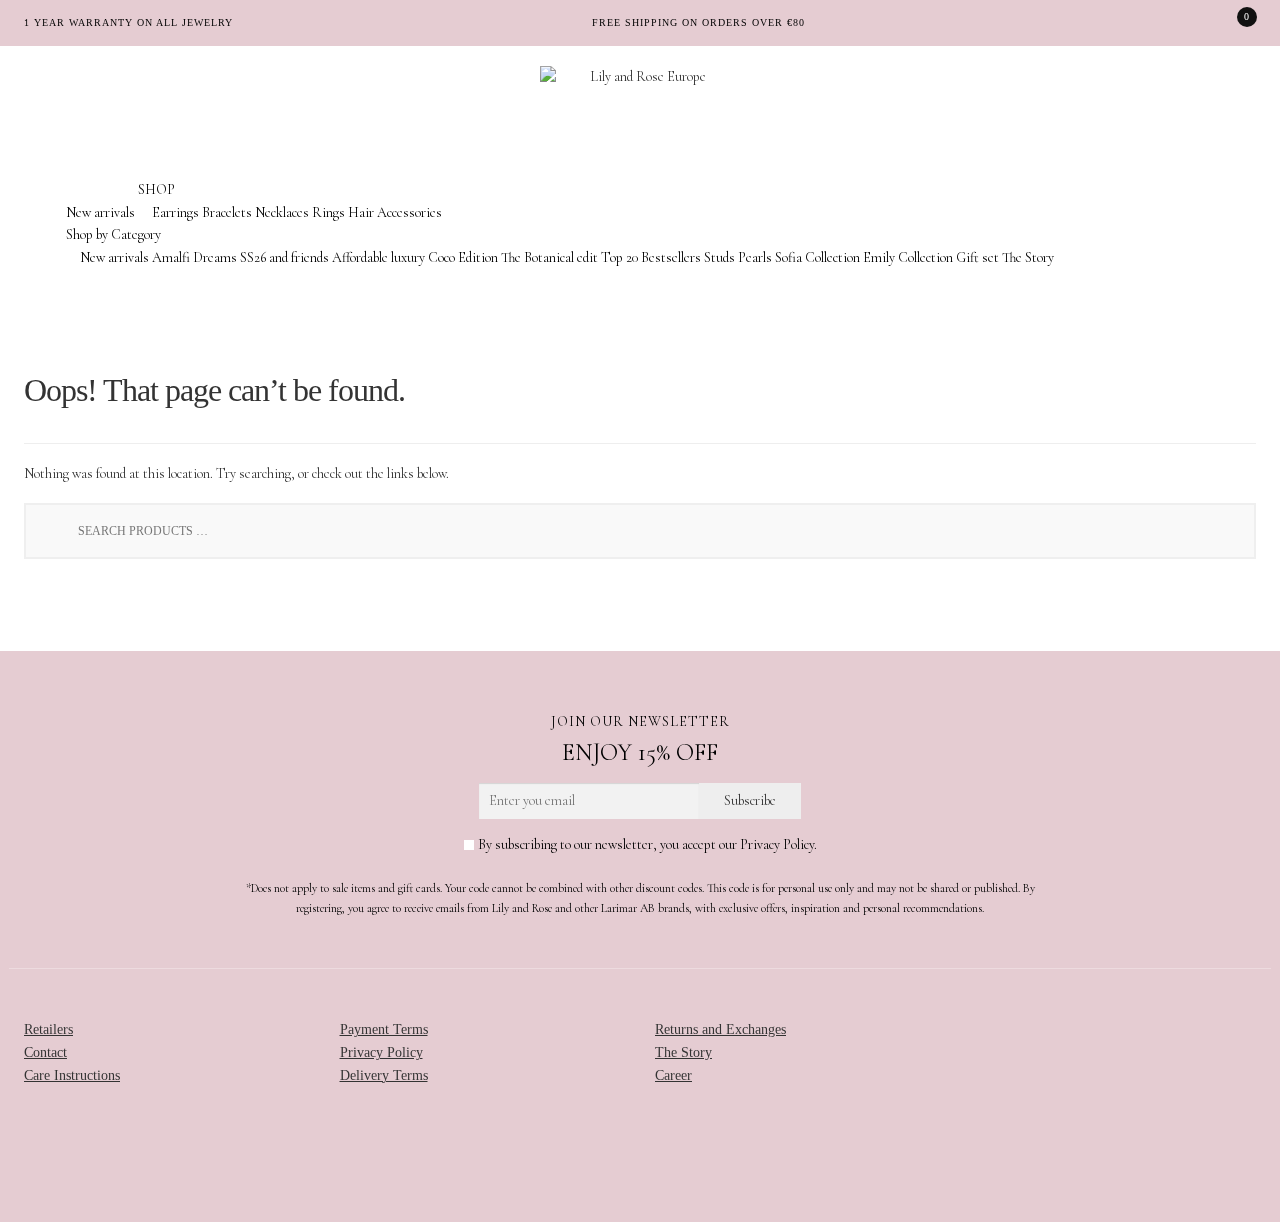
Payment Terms (384, 1029)
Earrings (175, 212)
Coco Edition (463, 257)
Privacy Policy (381, 1052)
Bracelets (227, 212)
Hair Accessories (395, 212)
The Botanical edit (549, 257)
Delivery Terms (384, 1075)
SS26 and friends (284, 257)
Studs (719, 257)
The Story (1028, 257)
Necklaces (282, 212)
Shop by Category (113, 234)
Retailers (48, 1029)
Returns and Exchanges (720, 1029)
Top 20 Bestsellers (651, 257)
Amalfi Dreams (194, 257)
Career (673, 1075)
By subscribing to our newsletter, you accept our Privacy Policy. (646, 844)
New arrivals (100, 212)
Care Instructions (72, 1075)
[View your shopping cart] (1233, 23)
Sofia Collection (817, 257)
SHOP (156, 189)
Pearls (755, 257)
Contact (45, 1052)
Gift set (977, 257)
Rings (328, 212)
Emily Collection (908, 257)
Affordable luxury (378, 257)
